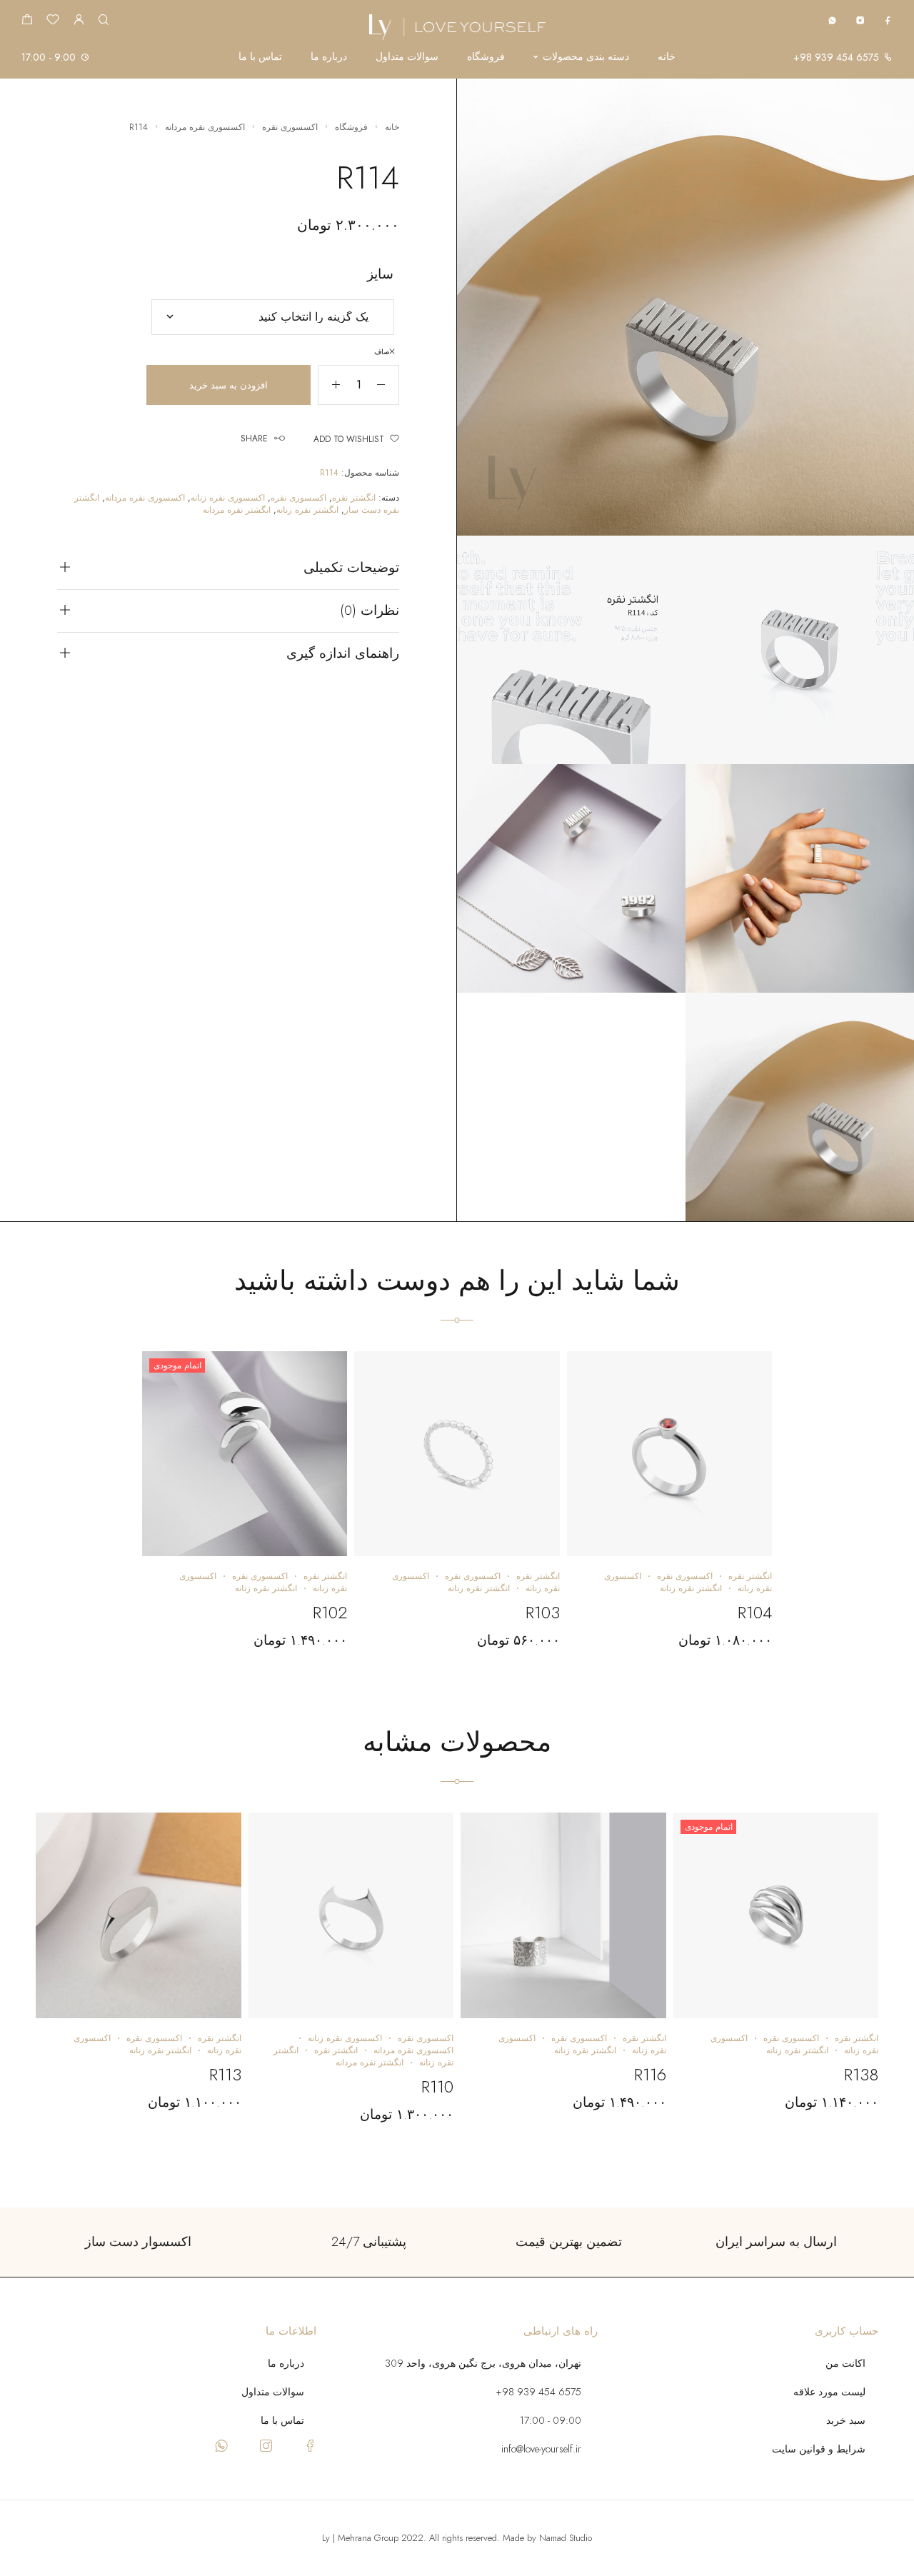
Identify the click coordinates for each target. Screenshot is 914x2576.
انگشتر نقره (354, 498)
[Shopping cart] (27, 21)
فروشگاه (486, 57)
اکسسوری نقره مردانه (205, 127)
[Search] (103, 20)
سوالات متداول (407, 57)
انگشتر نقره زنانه (307, 510)
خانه (667, 57)
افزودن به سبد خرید (228, 385)
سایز (380, 274)
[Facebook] (888, 20)
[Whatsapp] (832, 20)
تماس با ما (260, 57)
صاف (382, 352)
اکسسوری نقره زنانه (228, 498)
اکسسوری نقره (290, 127)
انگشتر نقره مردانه (237, 510)
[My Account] (79, 20)
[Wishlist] (53, 21)
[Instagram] (860, 20)
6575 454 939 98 (839, 57)
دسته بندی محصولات (586, 57)
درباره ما (329, 57)
